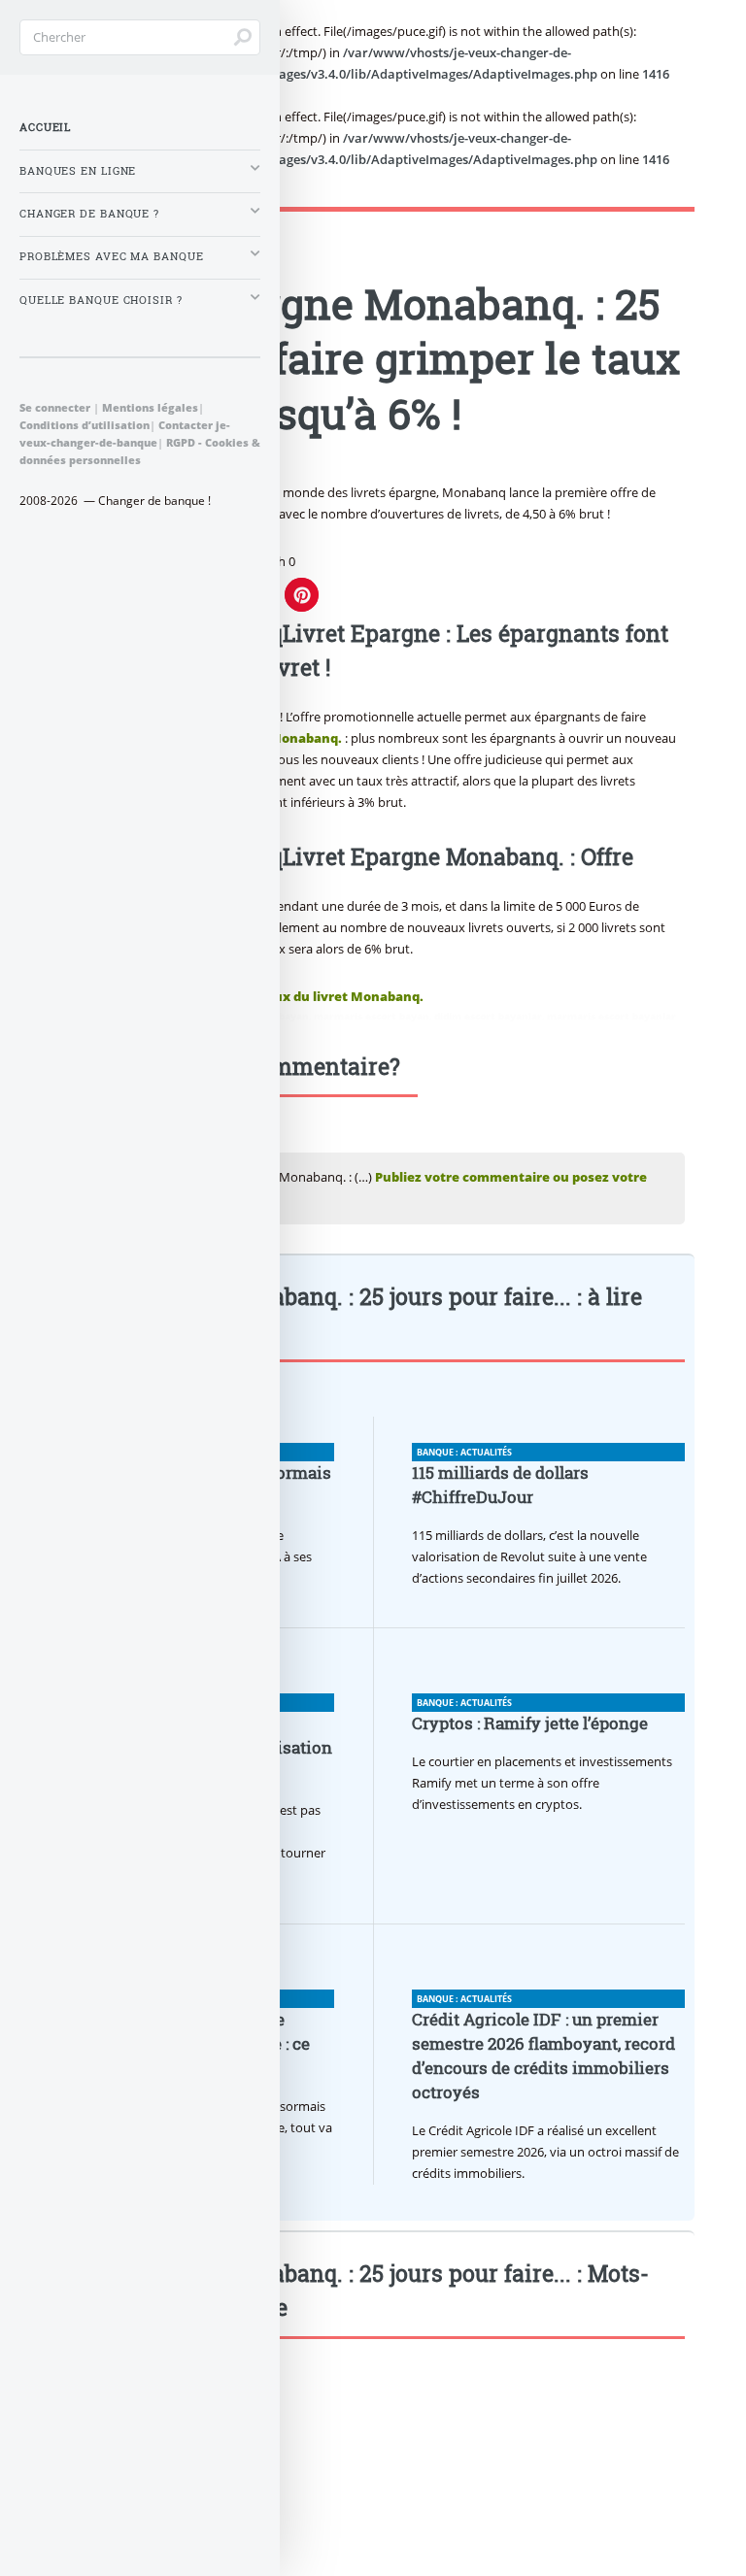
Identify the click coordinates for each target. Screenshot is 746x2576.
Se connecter (55, 407)
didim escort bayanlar (488, 1016)
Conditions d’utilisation (85, 425)
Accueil (45, 127)
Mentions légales (150, 407)
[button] (302, 595)
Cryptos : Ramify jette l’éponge (530, 1723)
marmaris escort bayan (372, 1016)
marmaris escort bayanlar (611, 1016)
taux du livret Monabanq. (342, 996)
